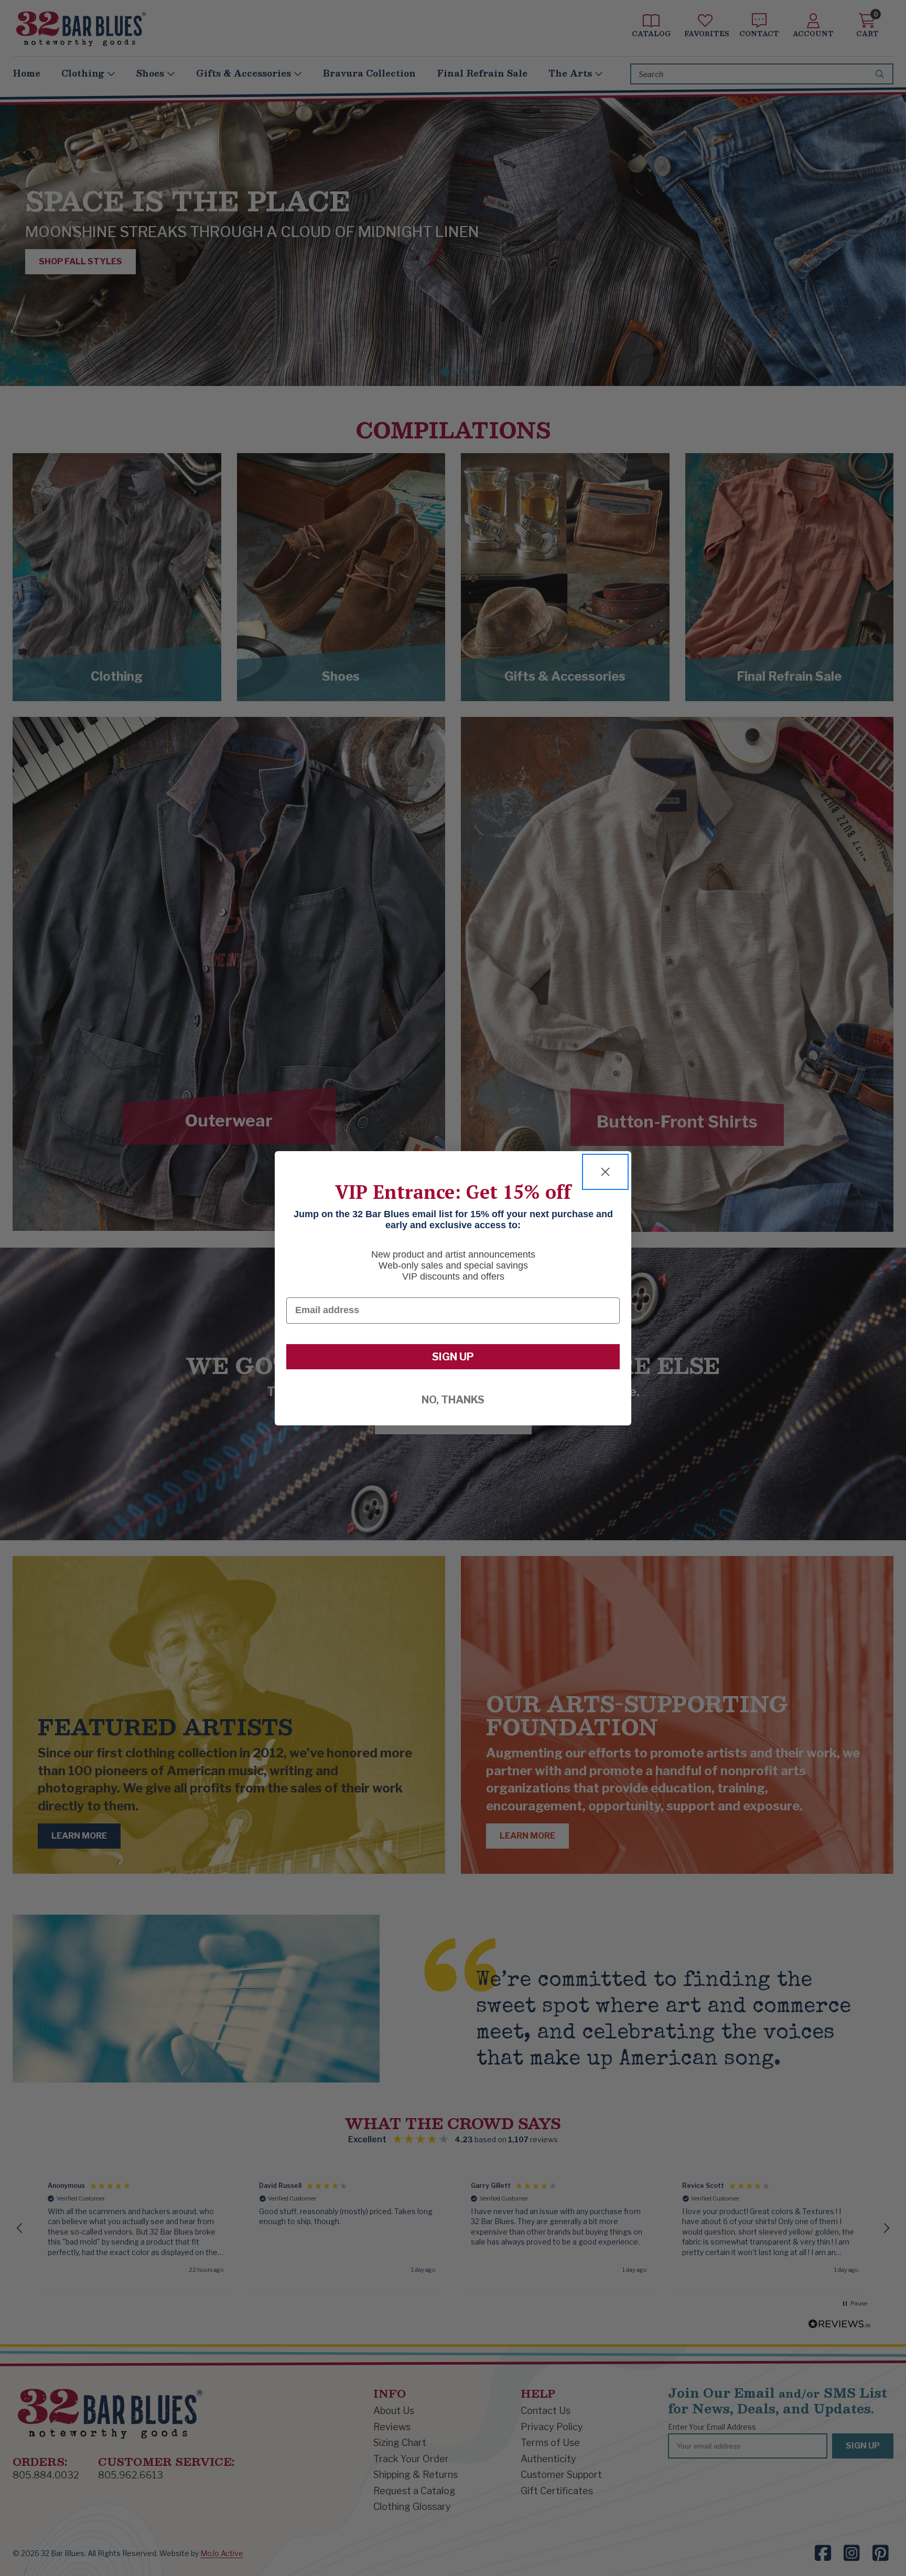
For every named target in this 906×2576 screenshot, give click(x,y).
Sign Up (453, 1357)
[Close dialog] (605, 1172)
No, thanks (453, 1400)
